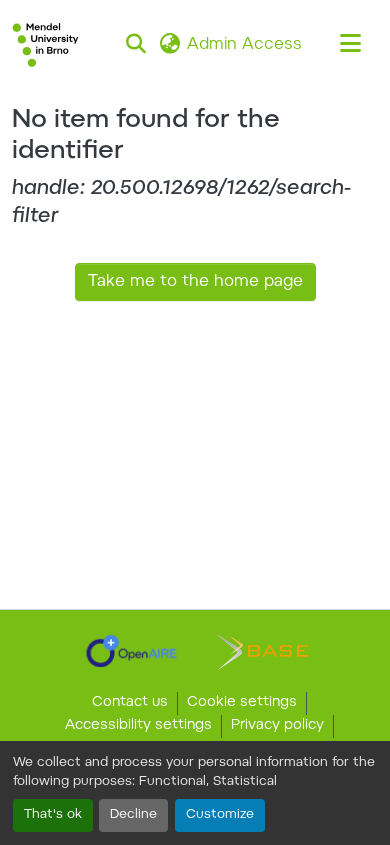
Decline (133, 815)
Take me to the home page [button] (195, 282)
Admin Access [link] (244, 45)
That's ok (53, 815)
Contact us (130, 703)
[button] (45, 45)
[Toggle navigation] (350, 45)
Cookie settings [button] (242, 703)
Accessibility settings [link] (138, 726)
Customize (220, 815)
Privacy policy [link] (277, 726)
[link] (131, 651)
